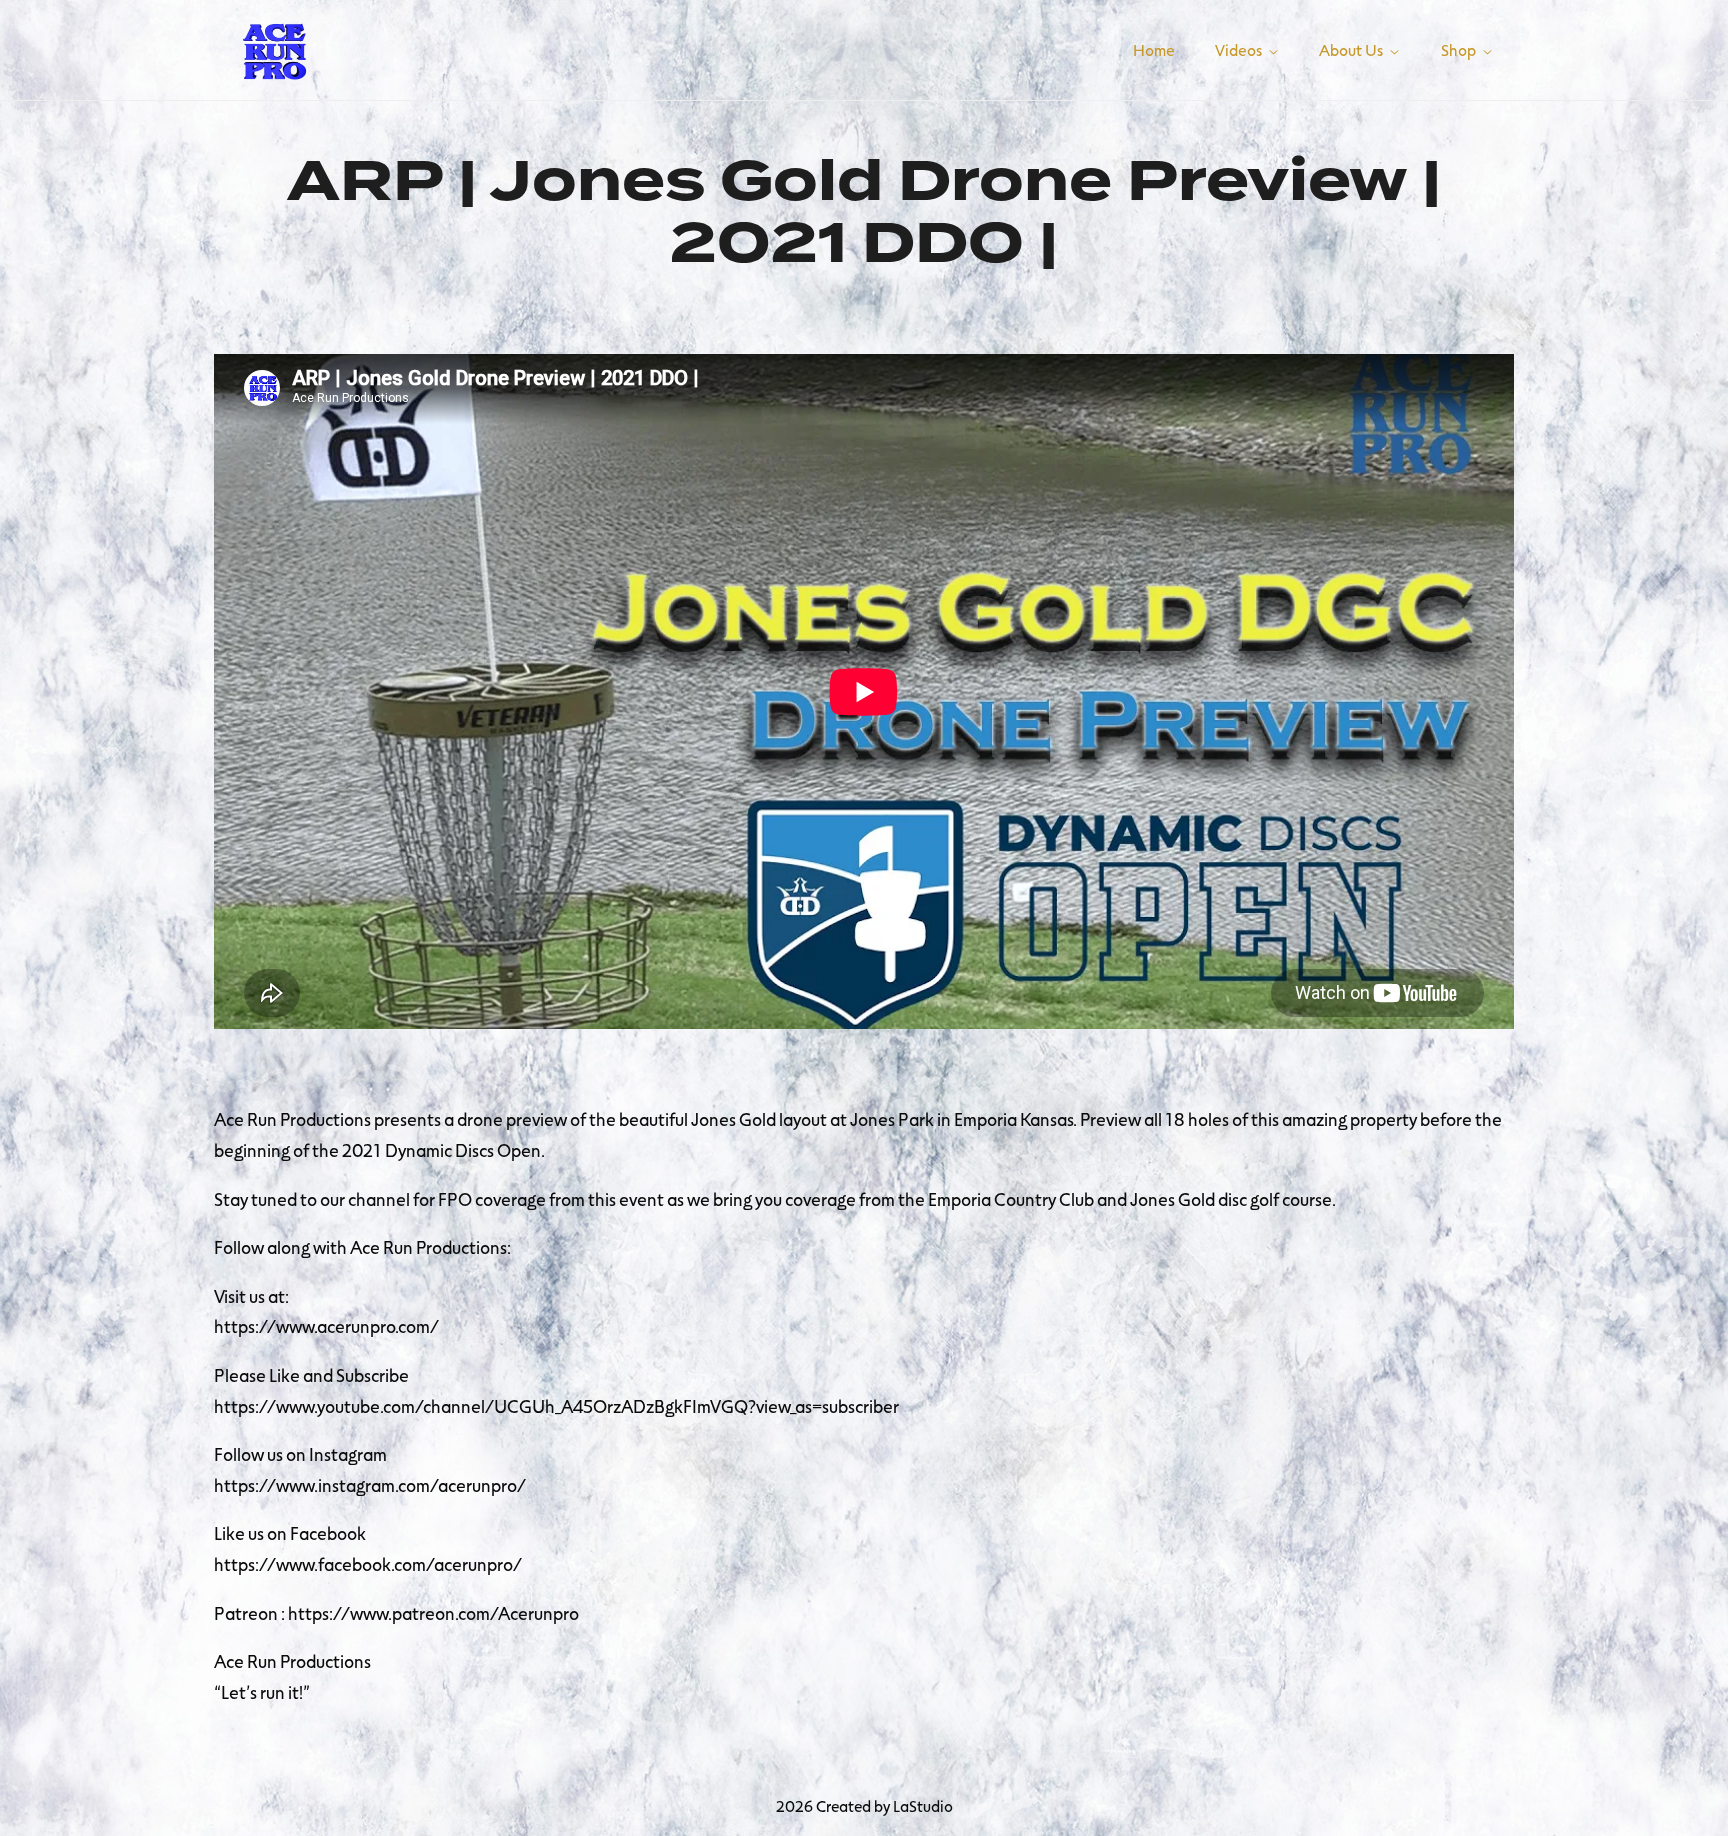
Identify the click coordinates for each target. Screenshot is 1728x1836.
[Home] (274, 47)
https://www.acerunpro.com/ (326, 1326)
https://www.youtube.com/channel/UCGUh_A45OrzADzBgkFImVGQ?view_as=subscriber (556, 1406)
